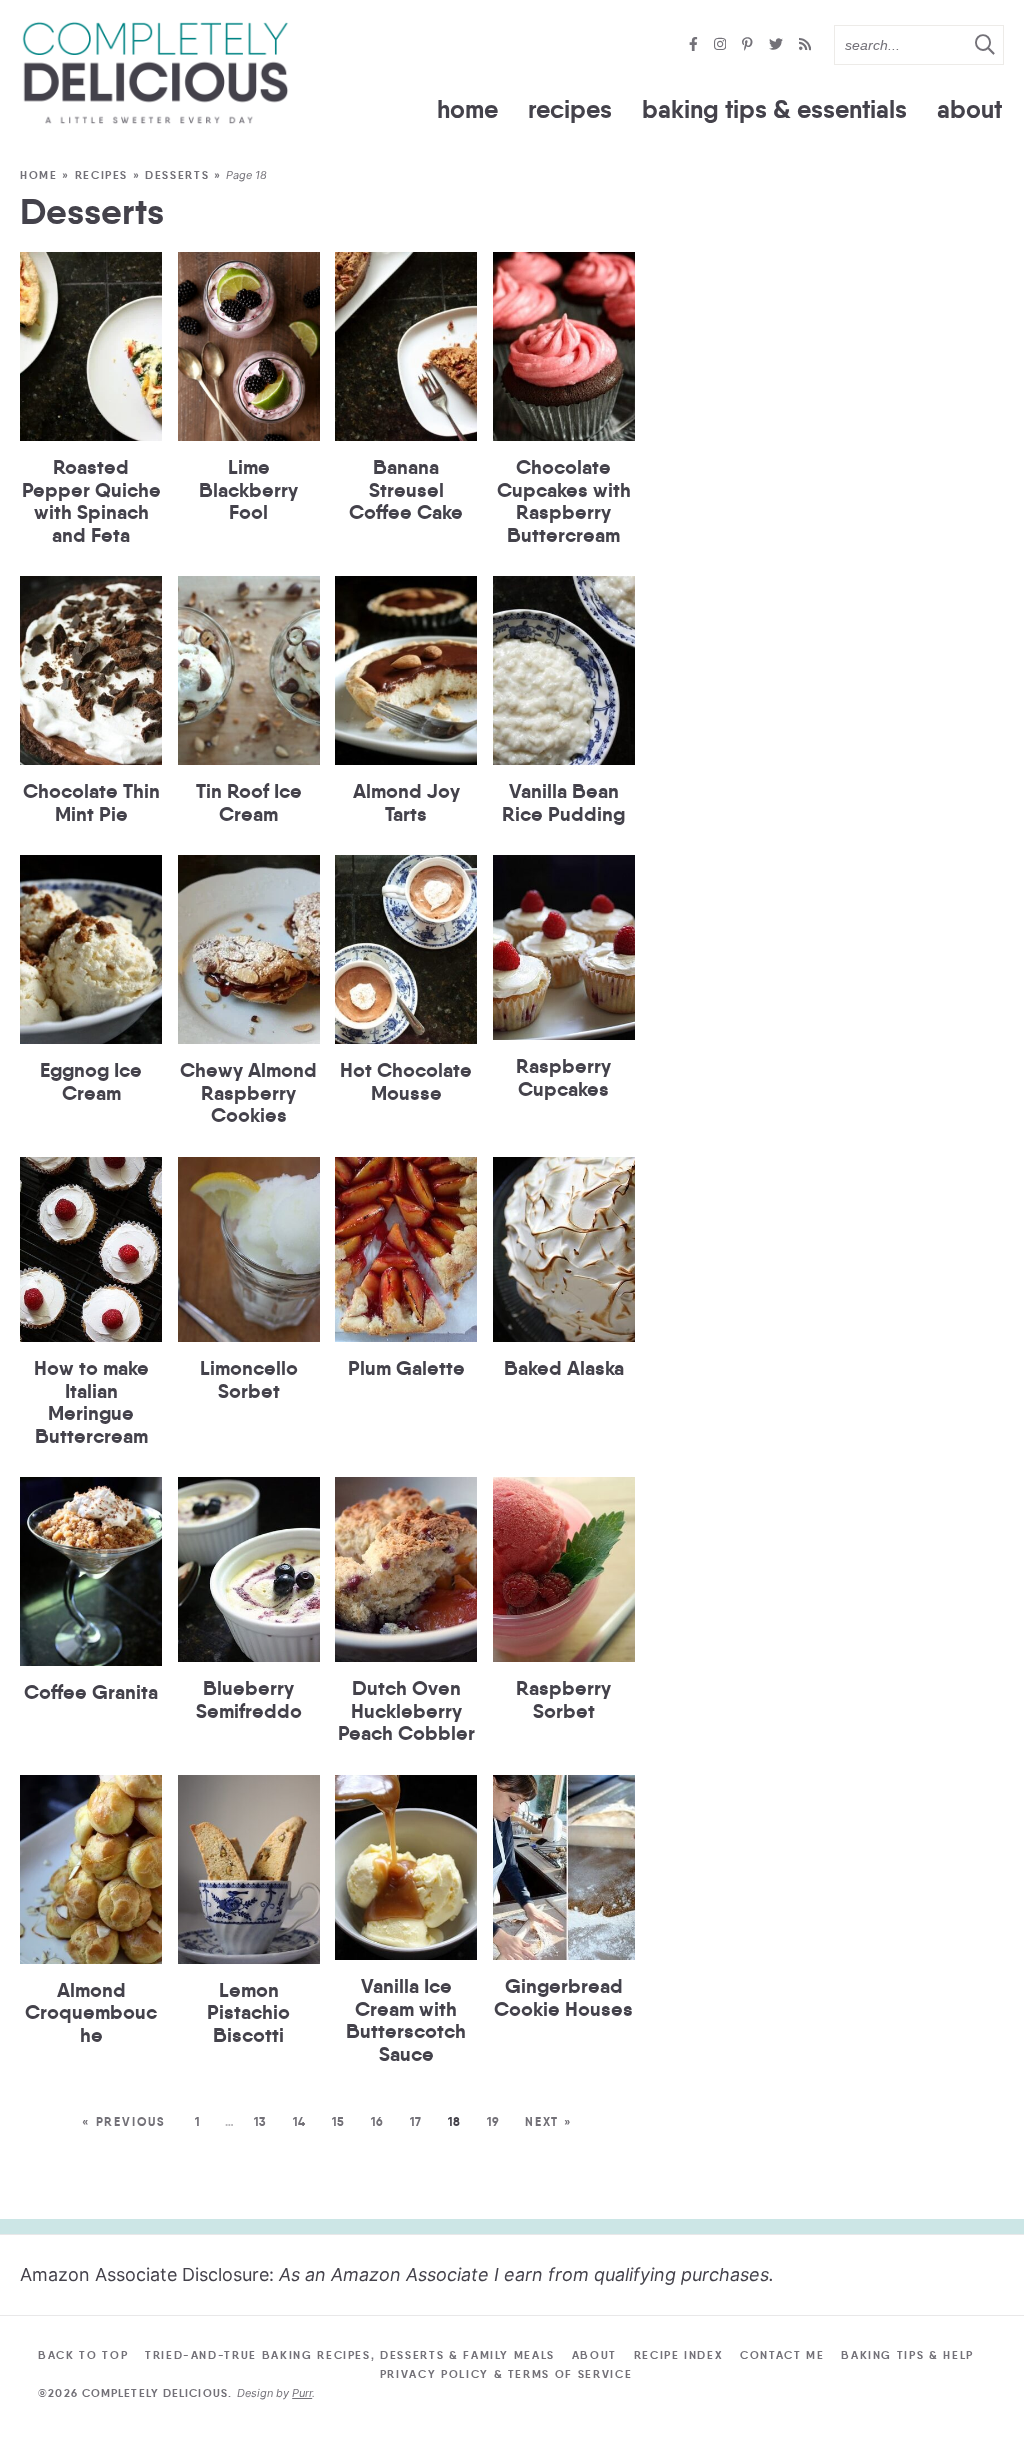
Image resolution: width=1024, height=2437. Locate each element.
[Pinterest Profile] (749, 45)
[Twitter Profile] (778, 45)
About (969, 109)
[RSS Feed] (805, 45)
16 (377, 2121)
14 (299, 2121)
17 (415, 2121)
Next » (549, 2121)
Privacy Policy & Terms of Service (506, 2374)
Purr (302, 2393)
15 (338, 2121)
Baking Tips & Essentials (774, 109)
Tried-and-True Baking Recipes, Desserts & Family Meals (350, 2355)
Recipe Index (679, 2355)
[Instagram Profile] (722, 45)
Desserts (177, 175)
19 (493, 2121)
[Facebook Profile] (695, 45)
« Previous (124, 2121)
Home (467, 109)
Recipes (570, 109)
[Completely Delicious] (155, 73)
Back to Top (83, 2355)
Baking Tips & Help (907, 2355)
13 (260, 2121)
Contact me (782, 2355)
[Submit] (984, 44)
